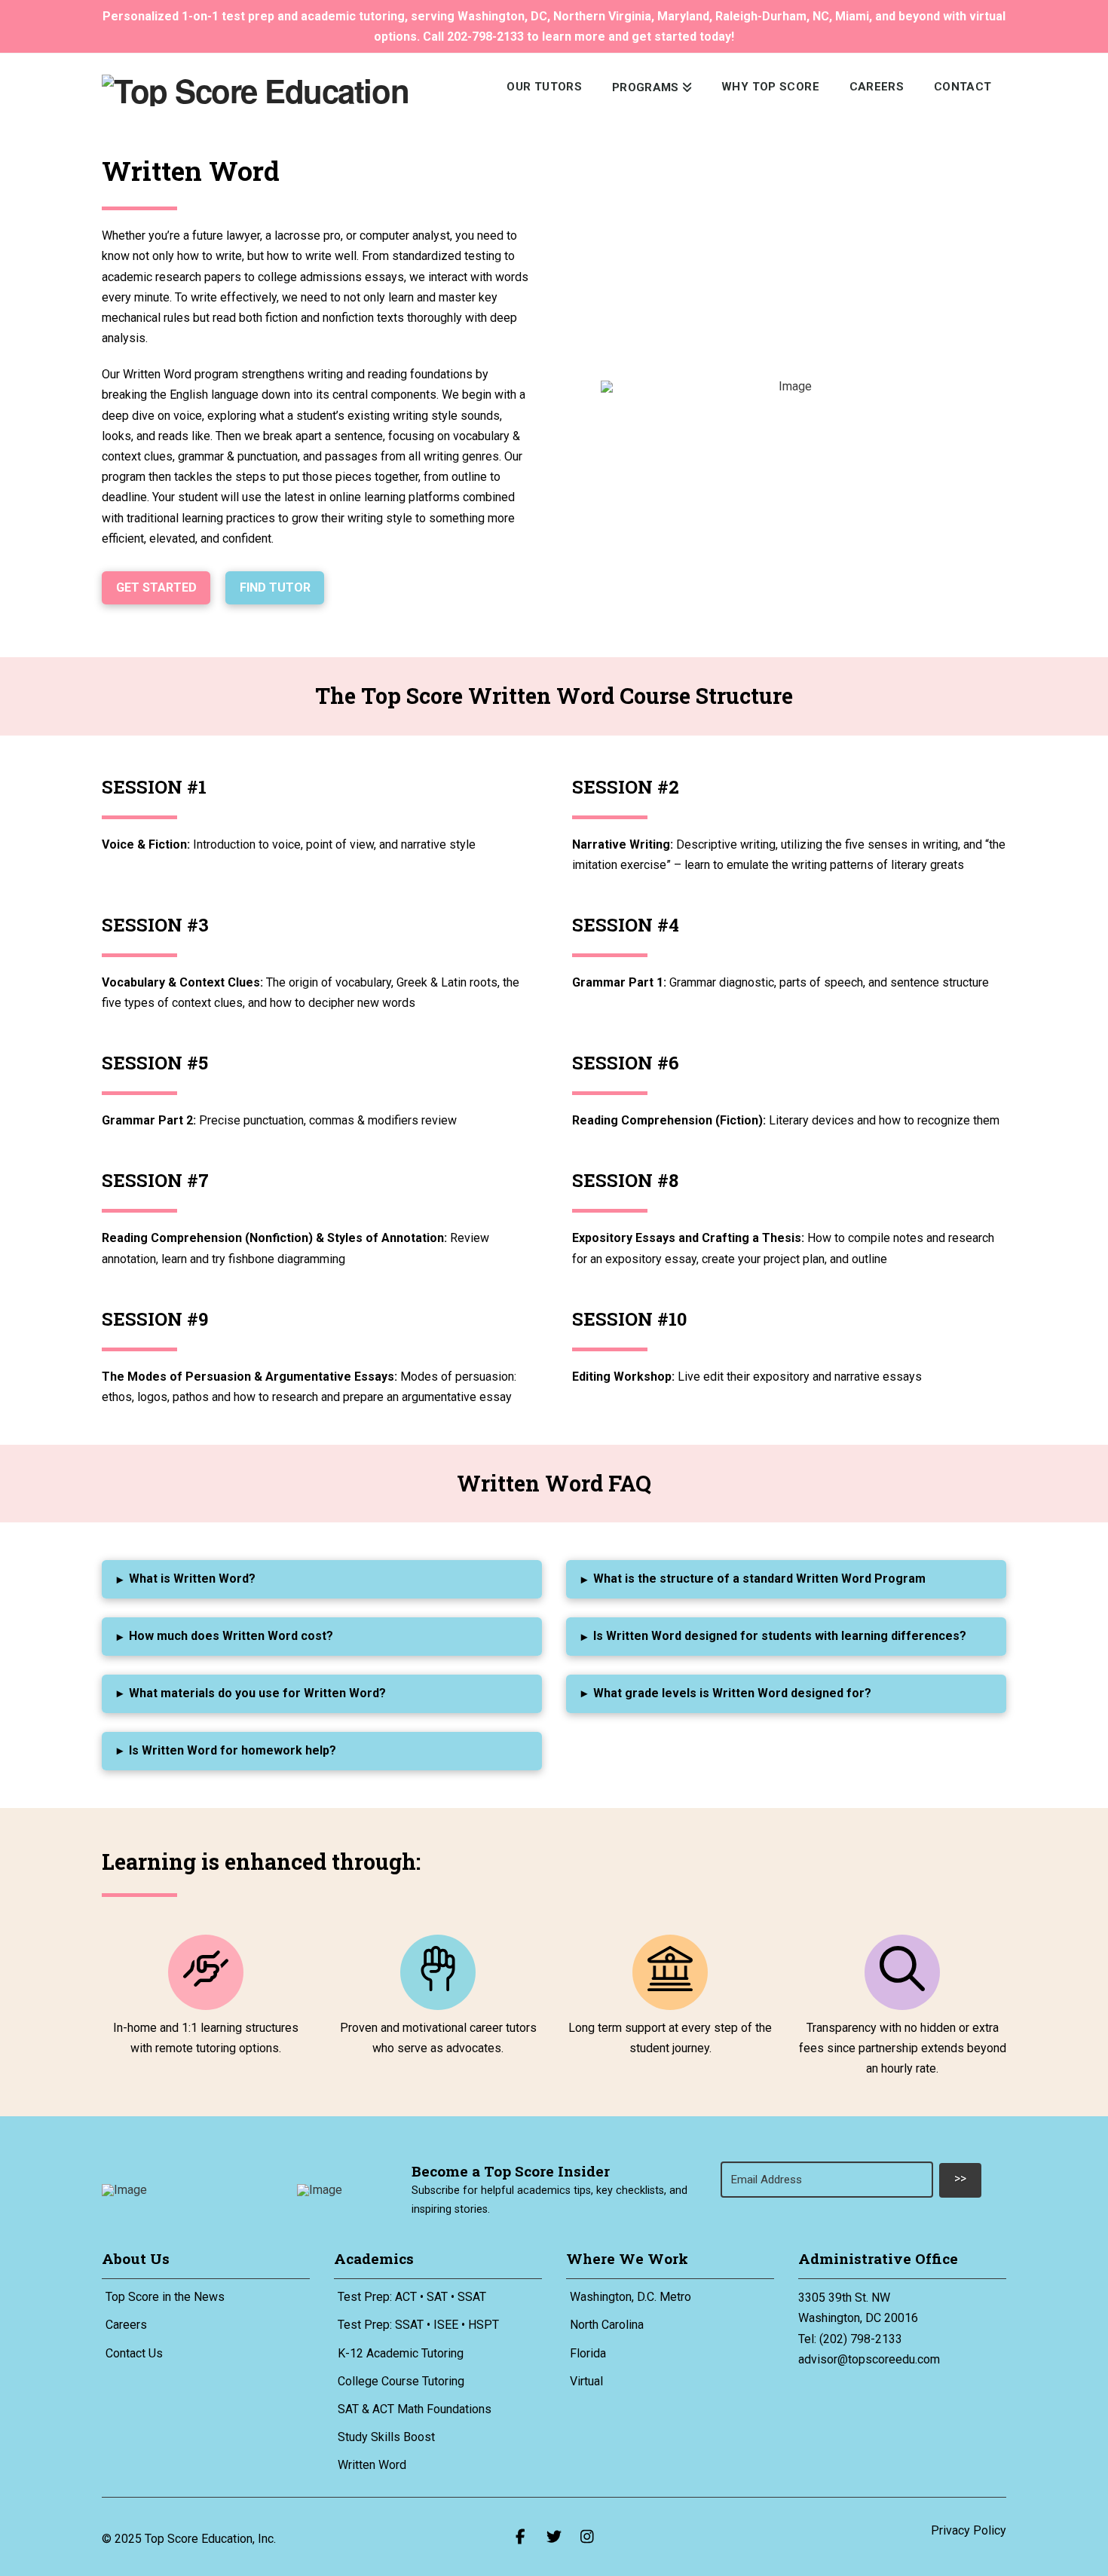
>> (960, 2178)
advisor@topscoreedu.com (869, 2359)
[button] (322, 1579)
